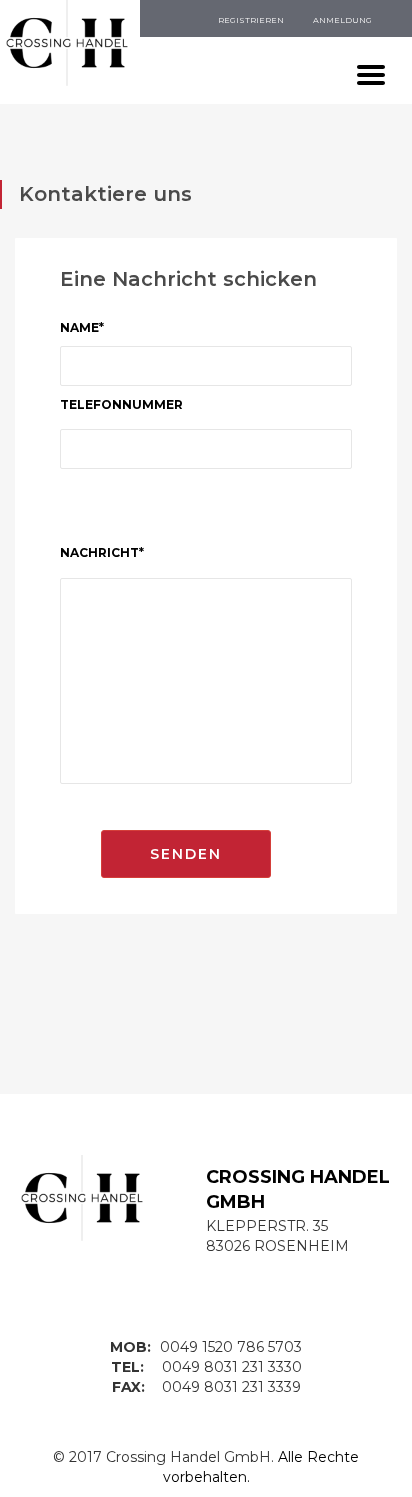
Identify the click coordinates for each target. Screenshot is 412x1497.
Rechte (333, 1457)
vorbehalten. (206, 1477)
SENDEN (186, 854)
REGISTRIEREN (251, 20)
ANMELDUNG (342, 20)
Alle (290, 1457)
